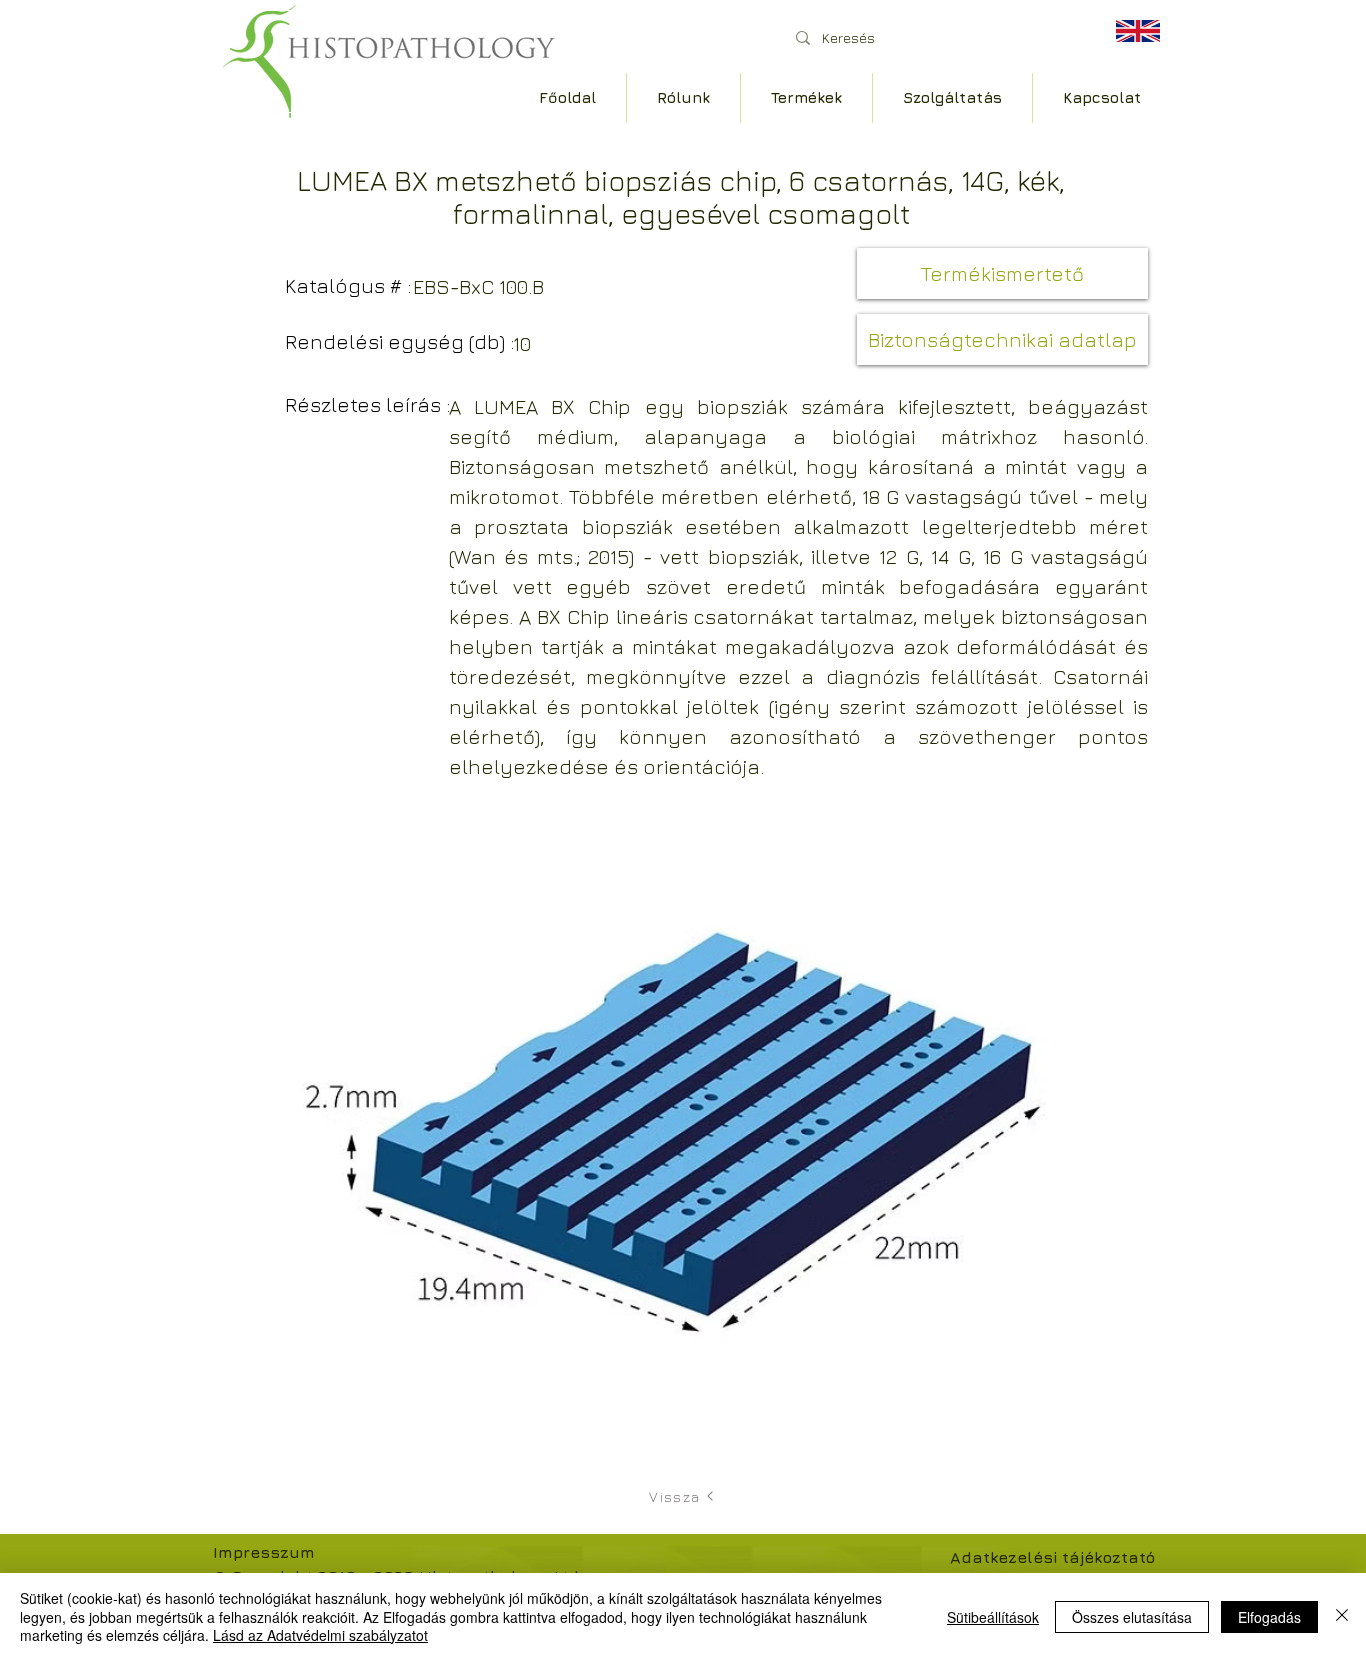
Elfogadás (1269, 1617)
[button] (1002, 339)
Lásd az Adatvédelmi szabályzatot (320, 1635)
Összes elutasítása (1132, 1617)
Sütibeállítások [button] (993, 1617)
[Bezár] (1342, 1616)
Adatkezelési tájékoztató (1052, 1557)
